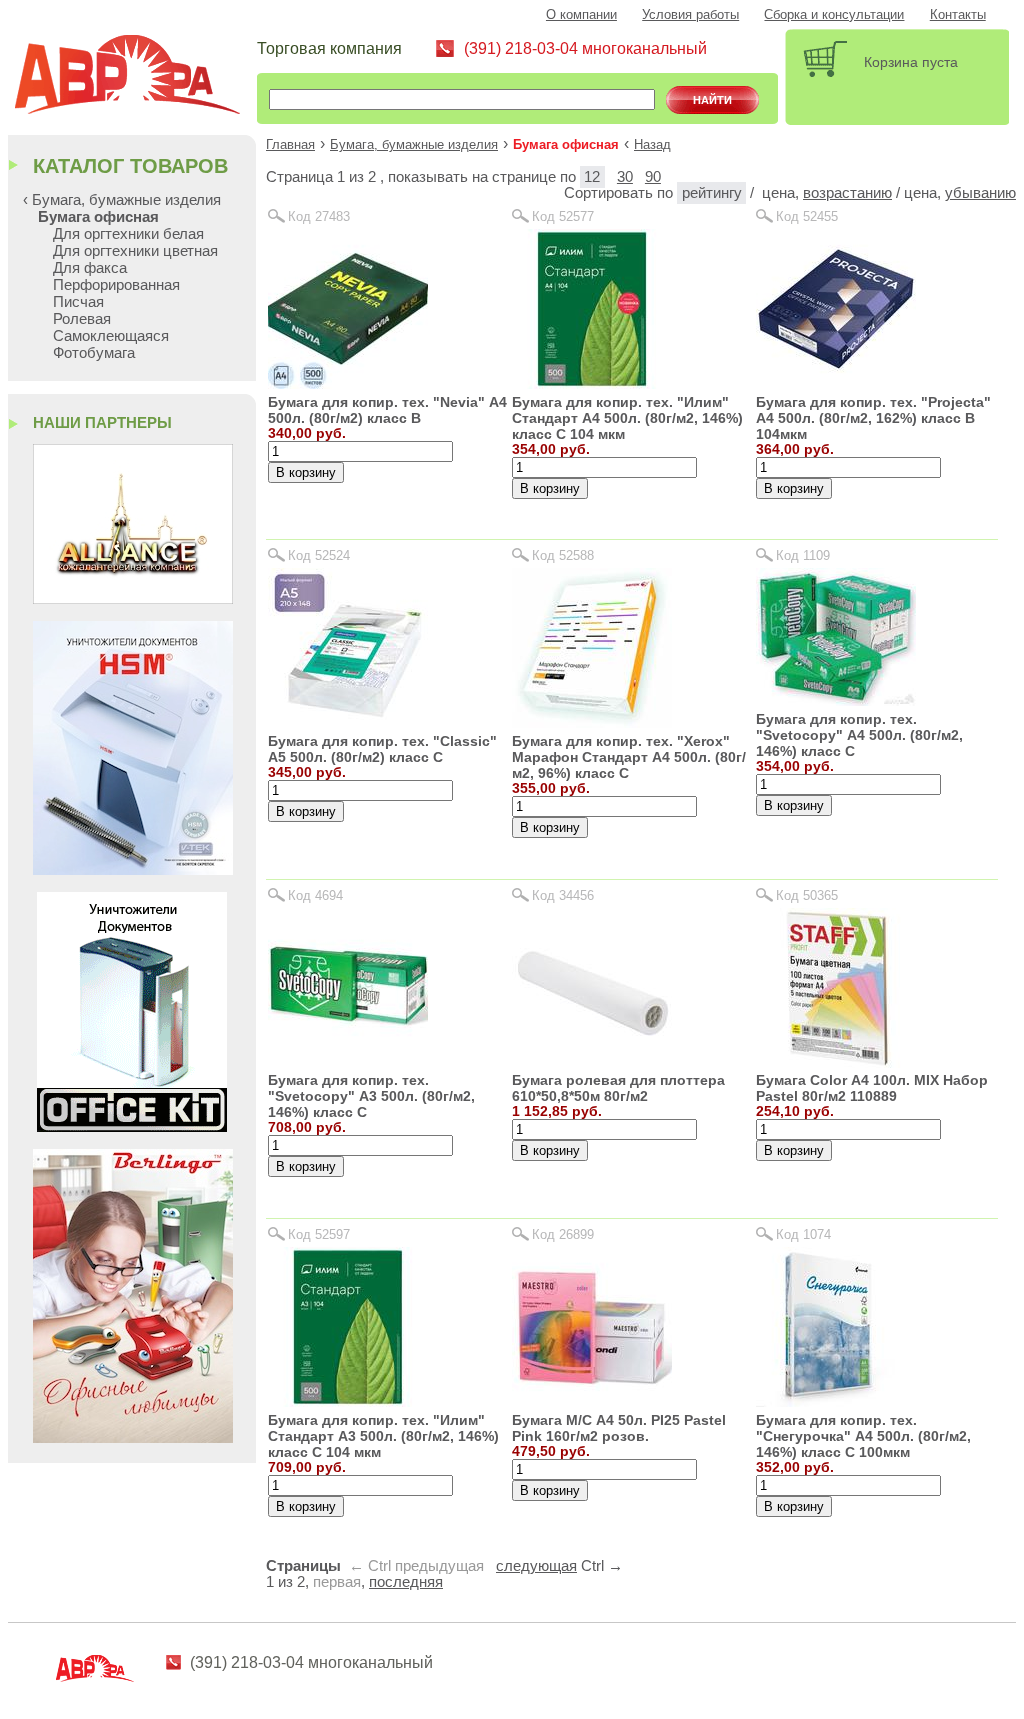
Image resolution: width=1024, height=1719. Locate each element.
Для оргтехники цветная (135, 250)
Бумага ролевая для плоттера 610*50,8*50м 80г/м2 (618, 1088)
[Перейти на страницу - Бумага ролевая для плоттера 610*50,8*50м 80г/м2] (592, 1062)
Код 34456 (563, 895)
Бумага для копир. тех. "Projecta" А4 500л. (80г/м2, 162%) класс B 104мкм (873, 418)
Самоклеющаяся (111, 335)
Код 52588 (563, 555)
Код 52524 (319, 555)
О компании (581, 15)
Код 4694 (315, 895)
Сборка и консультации (834, 15)
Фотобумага (94, 352)
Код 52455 (807, 216)
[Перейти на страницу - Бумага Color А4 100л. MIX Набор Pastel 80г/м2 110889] (836, 1062)
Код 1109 (803, 555)
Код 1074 (803, 1234)
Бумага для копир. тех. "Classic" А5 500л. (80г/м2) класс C (382, 749)
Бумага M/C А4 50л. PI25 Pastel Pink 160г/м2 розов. (619, 1428)
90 (653, 177)
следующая (536, 1566)
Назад (652, 145)
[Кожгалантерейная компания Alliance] (133, 598)
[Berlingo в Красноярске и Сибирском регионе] (133, 1437)
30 (625, 177)
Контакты (958, 15)
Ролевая (82, 318)
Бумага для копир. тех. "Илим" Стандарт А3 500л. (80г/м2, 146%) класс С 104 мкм (383, 1436)
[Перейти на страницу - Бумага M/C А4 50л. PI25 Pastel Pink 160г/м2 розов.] (592, 1401)
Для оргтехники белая (128, 233)
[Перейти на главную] (135, 77)
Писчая (78, 301)
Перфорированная (116, 284)
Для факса (90, 267)
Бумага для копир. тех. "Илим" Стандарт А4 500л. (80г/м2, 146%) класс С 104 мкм (627, 418)
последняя (406, 1582)
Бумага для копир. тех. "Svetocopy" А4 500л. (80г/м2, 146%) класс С (859, 735)
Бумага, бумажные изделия (414, 145)
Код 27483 (319, 216)
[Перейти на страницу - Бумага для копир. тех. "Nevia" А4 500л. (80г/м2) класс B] (348, 383)
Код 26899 (563, 1234)
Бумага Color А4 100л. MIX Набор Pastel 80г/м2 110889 (872, 1088)
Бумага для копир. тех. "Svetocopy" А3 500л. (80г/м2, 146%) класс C (371, 1096)
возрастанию (847, 193)
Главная (290, 145)
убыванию (980, 193)
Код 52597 (319, 1234)
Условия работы (690, 15)
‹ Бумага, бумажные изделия (122, 199)
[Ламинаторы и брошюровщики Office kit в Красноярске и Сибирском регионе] (132, 1126)
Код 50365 (807, 895)
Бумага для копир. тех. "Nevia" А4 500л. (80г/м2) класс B (387, 410)
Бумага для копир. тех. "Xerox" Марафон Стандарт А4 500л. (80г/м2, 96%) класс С (629, 757)
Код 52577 (563, 216)
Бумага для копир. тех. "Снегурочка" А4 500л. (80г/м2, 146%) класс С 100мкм (863, 1436)
